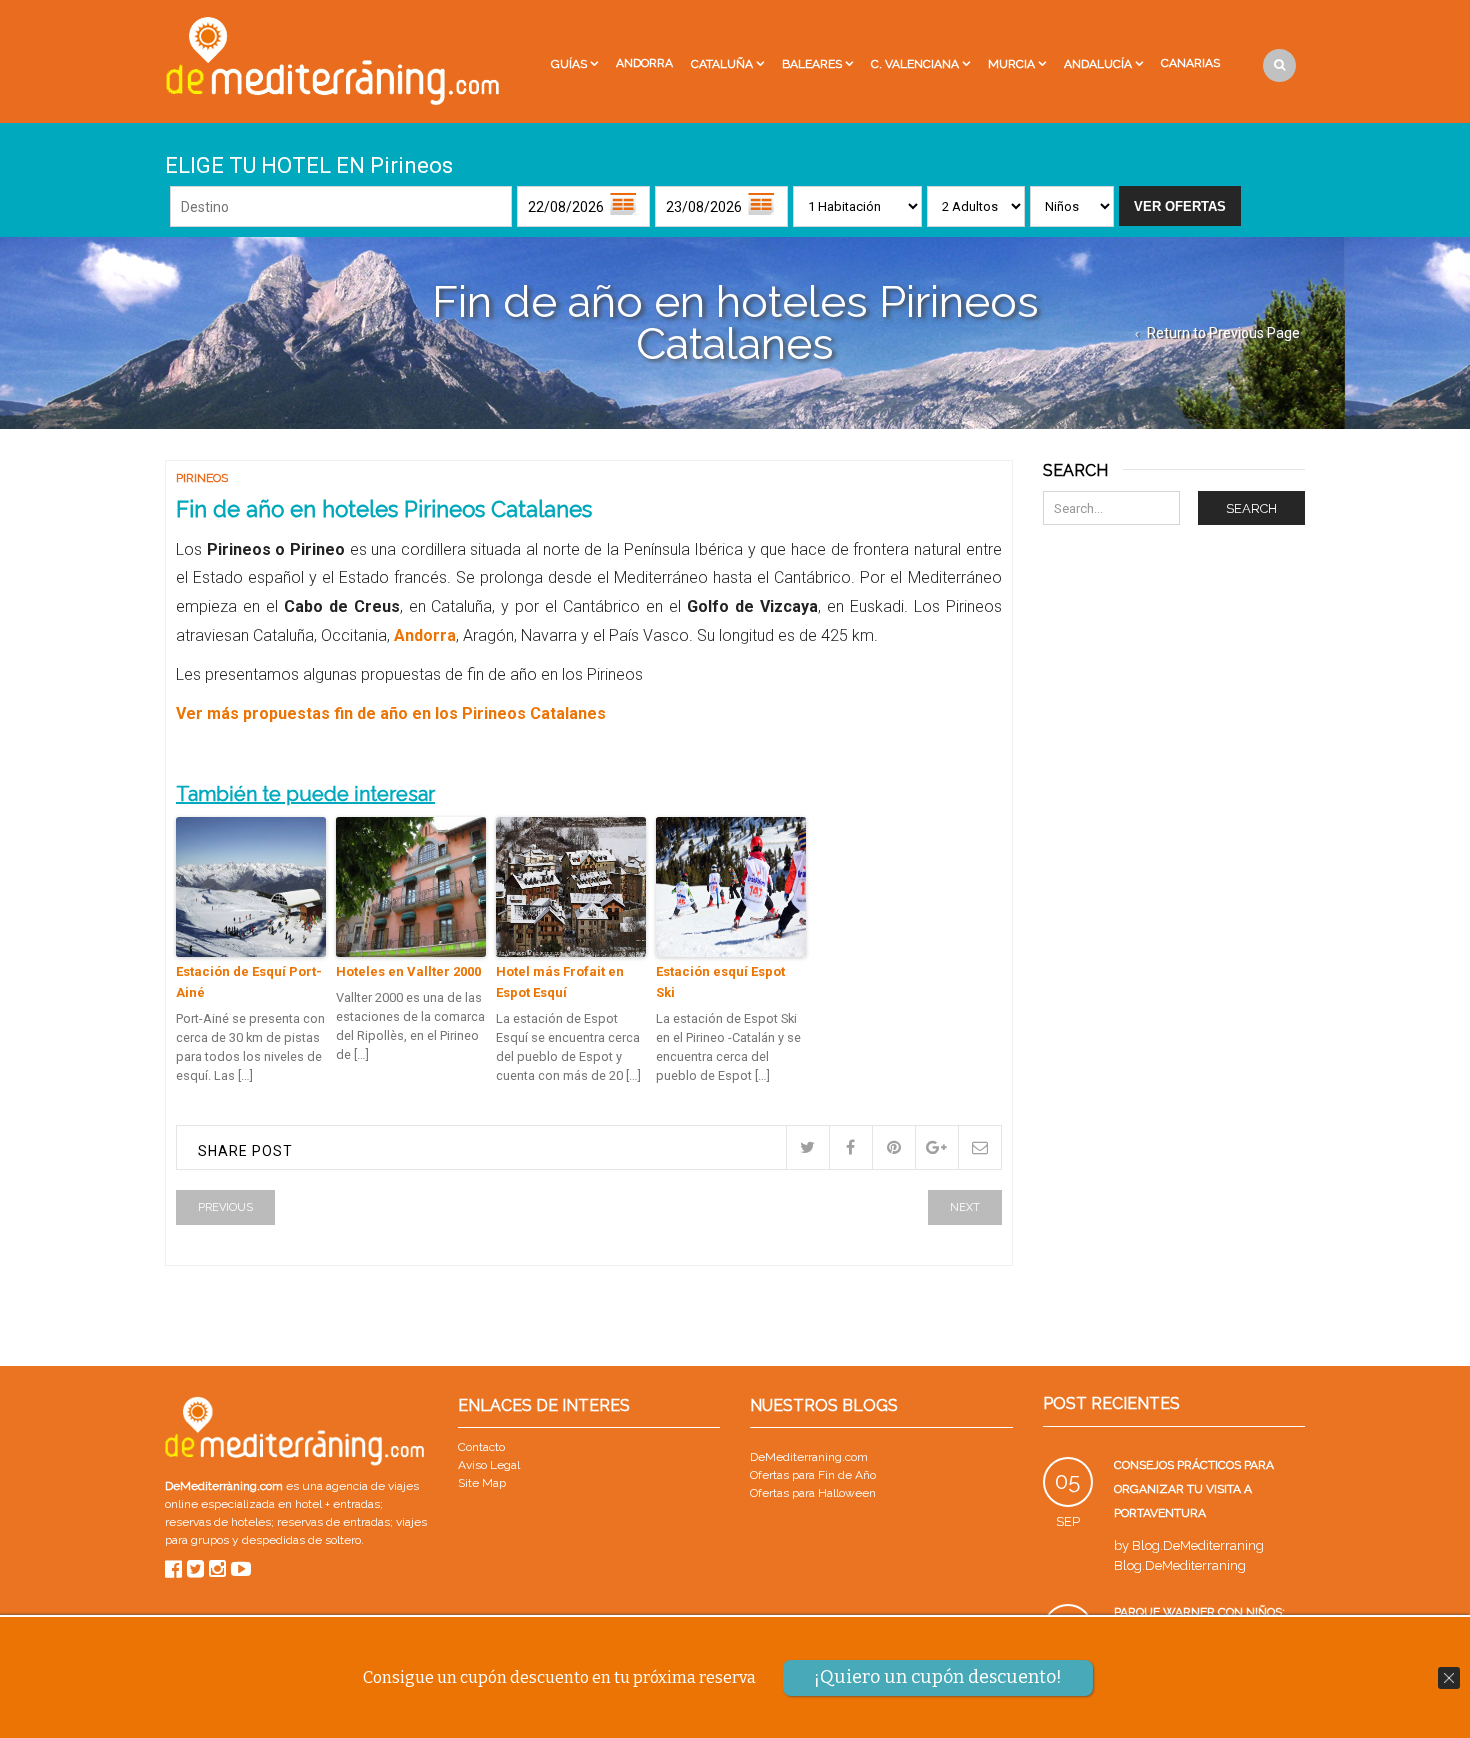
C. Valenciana (915, 64)
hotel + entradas (336, 1504)
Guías (569, 64)
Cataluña (722, 64)
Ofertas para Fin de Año (813, 1475)
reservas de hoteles (218, 1522)
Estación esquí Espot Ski (720, 982)
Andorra (644, 63)
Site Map (482, 1483)
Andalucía (1098, 64)
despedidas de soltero (301, 1540)
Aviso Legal (489, 1465)
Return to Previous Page (1223, 333)
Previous (225, 1207)
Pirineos (202, 478)
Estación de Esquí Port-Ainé (249, 982)
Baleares (812, 64)
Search (1251, 508)
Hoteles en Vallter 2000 (408, 971)
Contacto (481, 1447)
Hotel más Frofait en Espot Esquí (560, 982)
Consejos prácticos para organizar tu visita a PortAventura (1194, 1489)
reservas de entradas (333, 1522)
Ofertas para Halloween (813, 1493)
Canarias (1190, 63)
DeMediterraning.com (809, 1457)
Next (965, 1207)
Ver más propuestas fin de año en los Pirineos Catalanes (391, 713)
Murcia (1011, 64)
